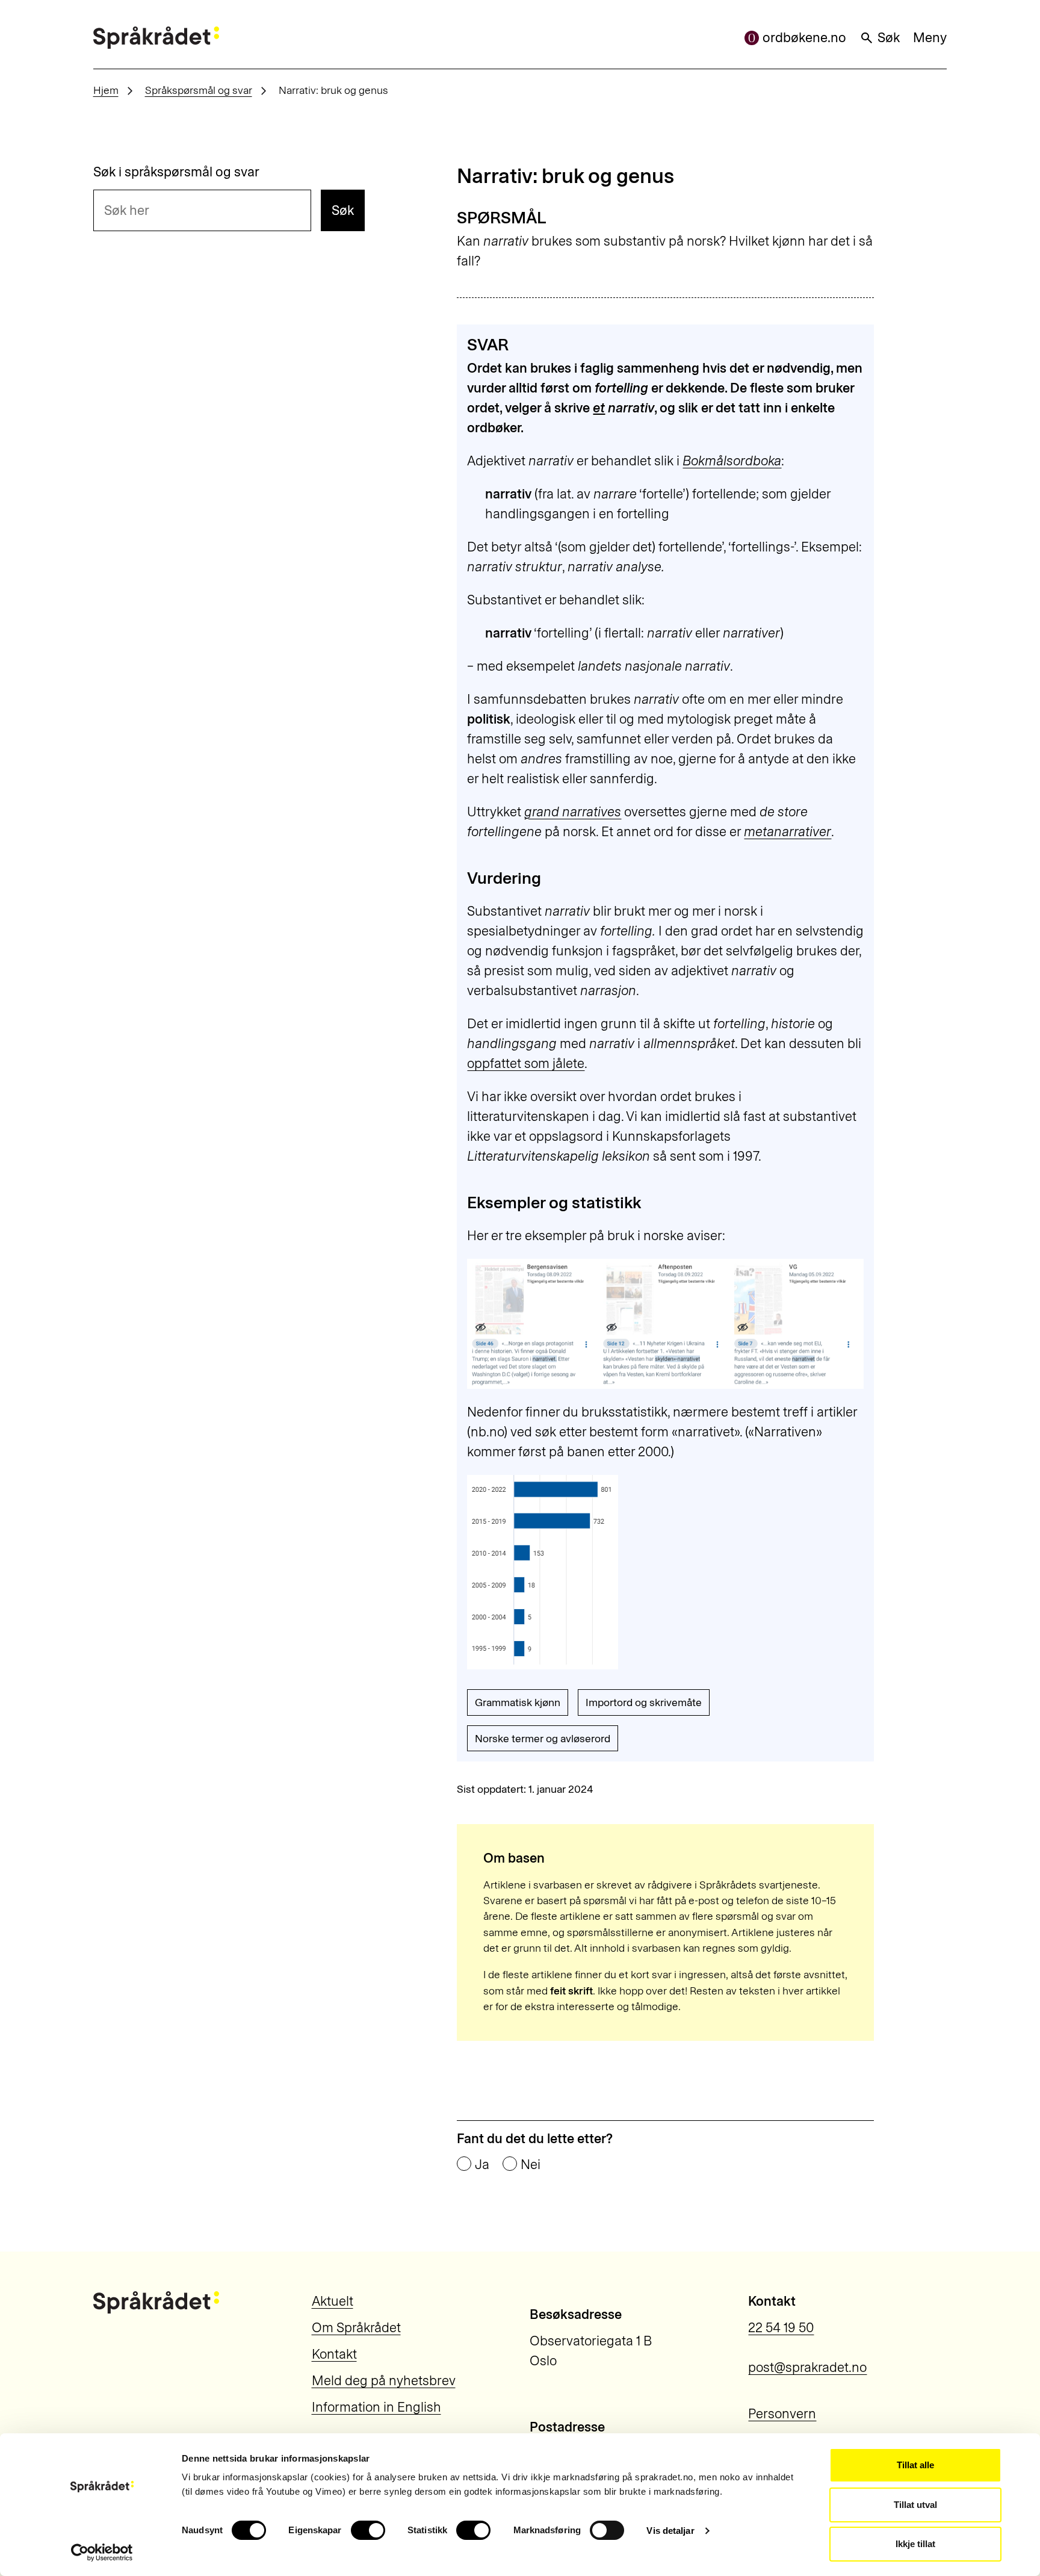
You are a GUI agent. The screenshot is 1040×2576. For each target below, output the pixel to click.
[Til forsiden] (156, 38)
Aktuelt (333, 2301)
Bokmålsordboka (732, 461)
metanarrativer (788, 832)
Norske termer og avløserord (543, 1738)
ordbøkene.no (804, 38)
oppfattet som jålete (526, 1063)
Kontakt (334, 2354)
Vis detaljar (670, 2531)
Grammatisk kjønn (518, 1702)
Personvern (782, 2414)
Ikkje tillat (915, 2544)
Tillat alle (915, 2465)
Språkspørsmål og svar (199, 90)
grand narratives (573, 812)
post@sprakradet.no (807, 2367)
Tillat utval (915, 2505)
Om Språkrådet (356, 2328)
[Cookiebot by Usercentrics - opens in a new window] (102, 2553)
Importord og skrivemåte (644, 1702)
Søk (889, 38)
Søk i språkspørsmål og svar (176, 172)
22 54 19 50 (781, 2328)
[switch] (368, 2530)
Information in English (376, 2407)
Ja (482, 2165)
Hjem (106, 90)
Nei (531, 2165)
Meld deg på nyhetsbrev (384, 2381)
